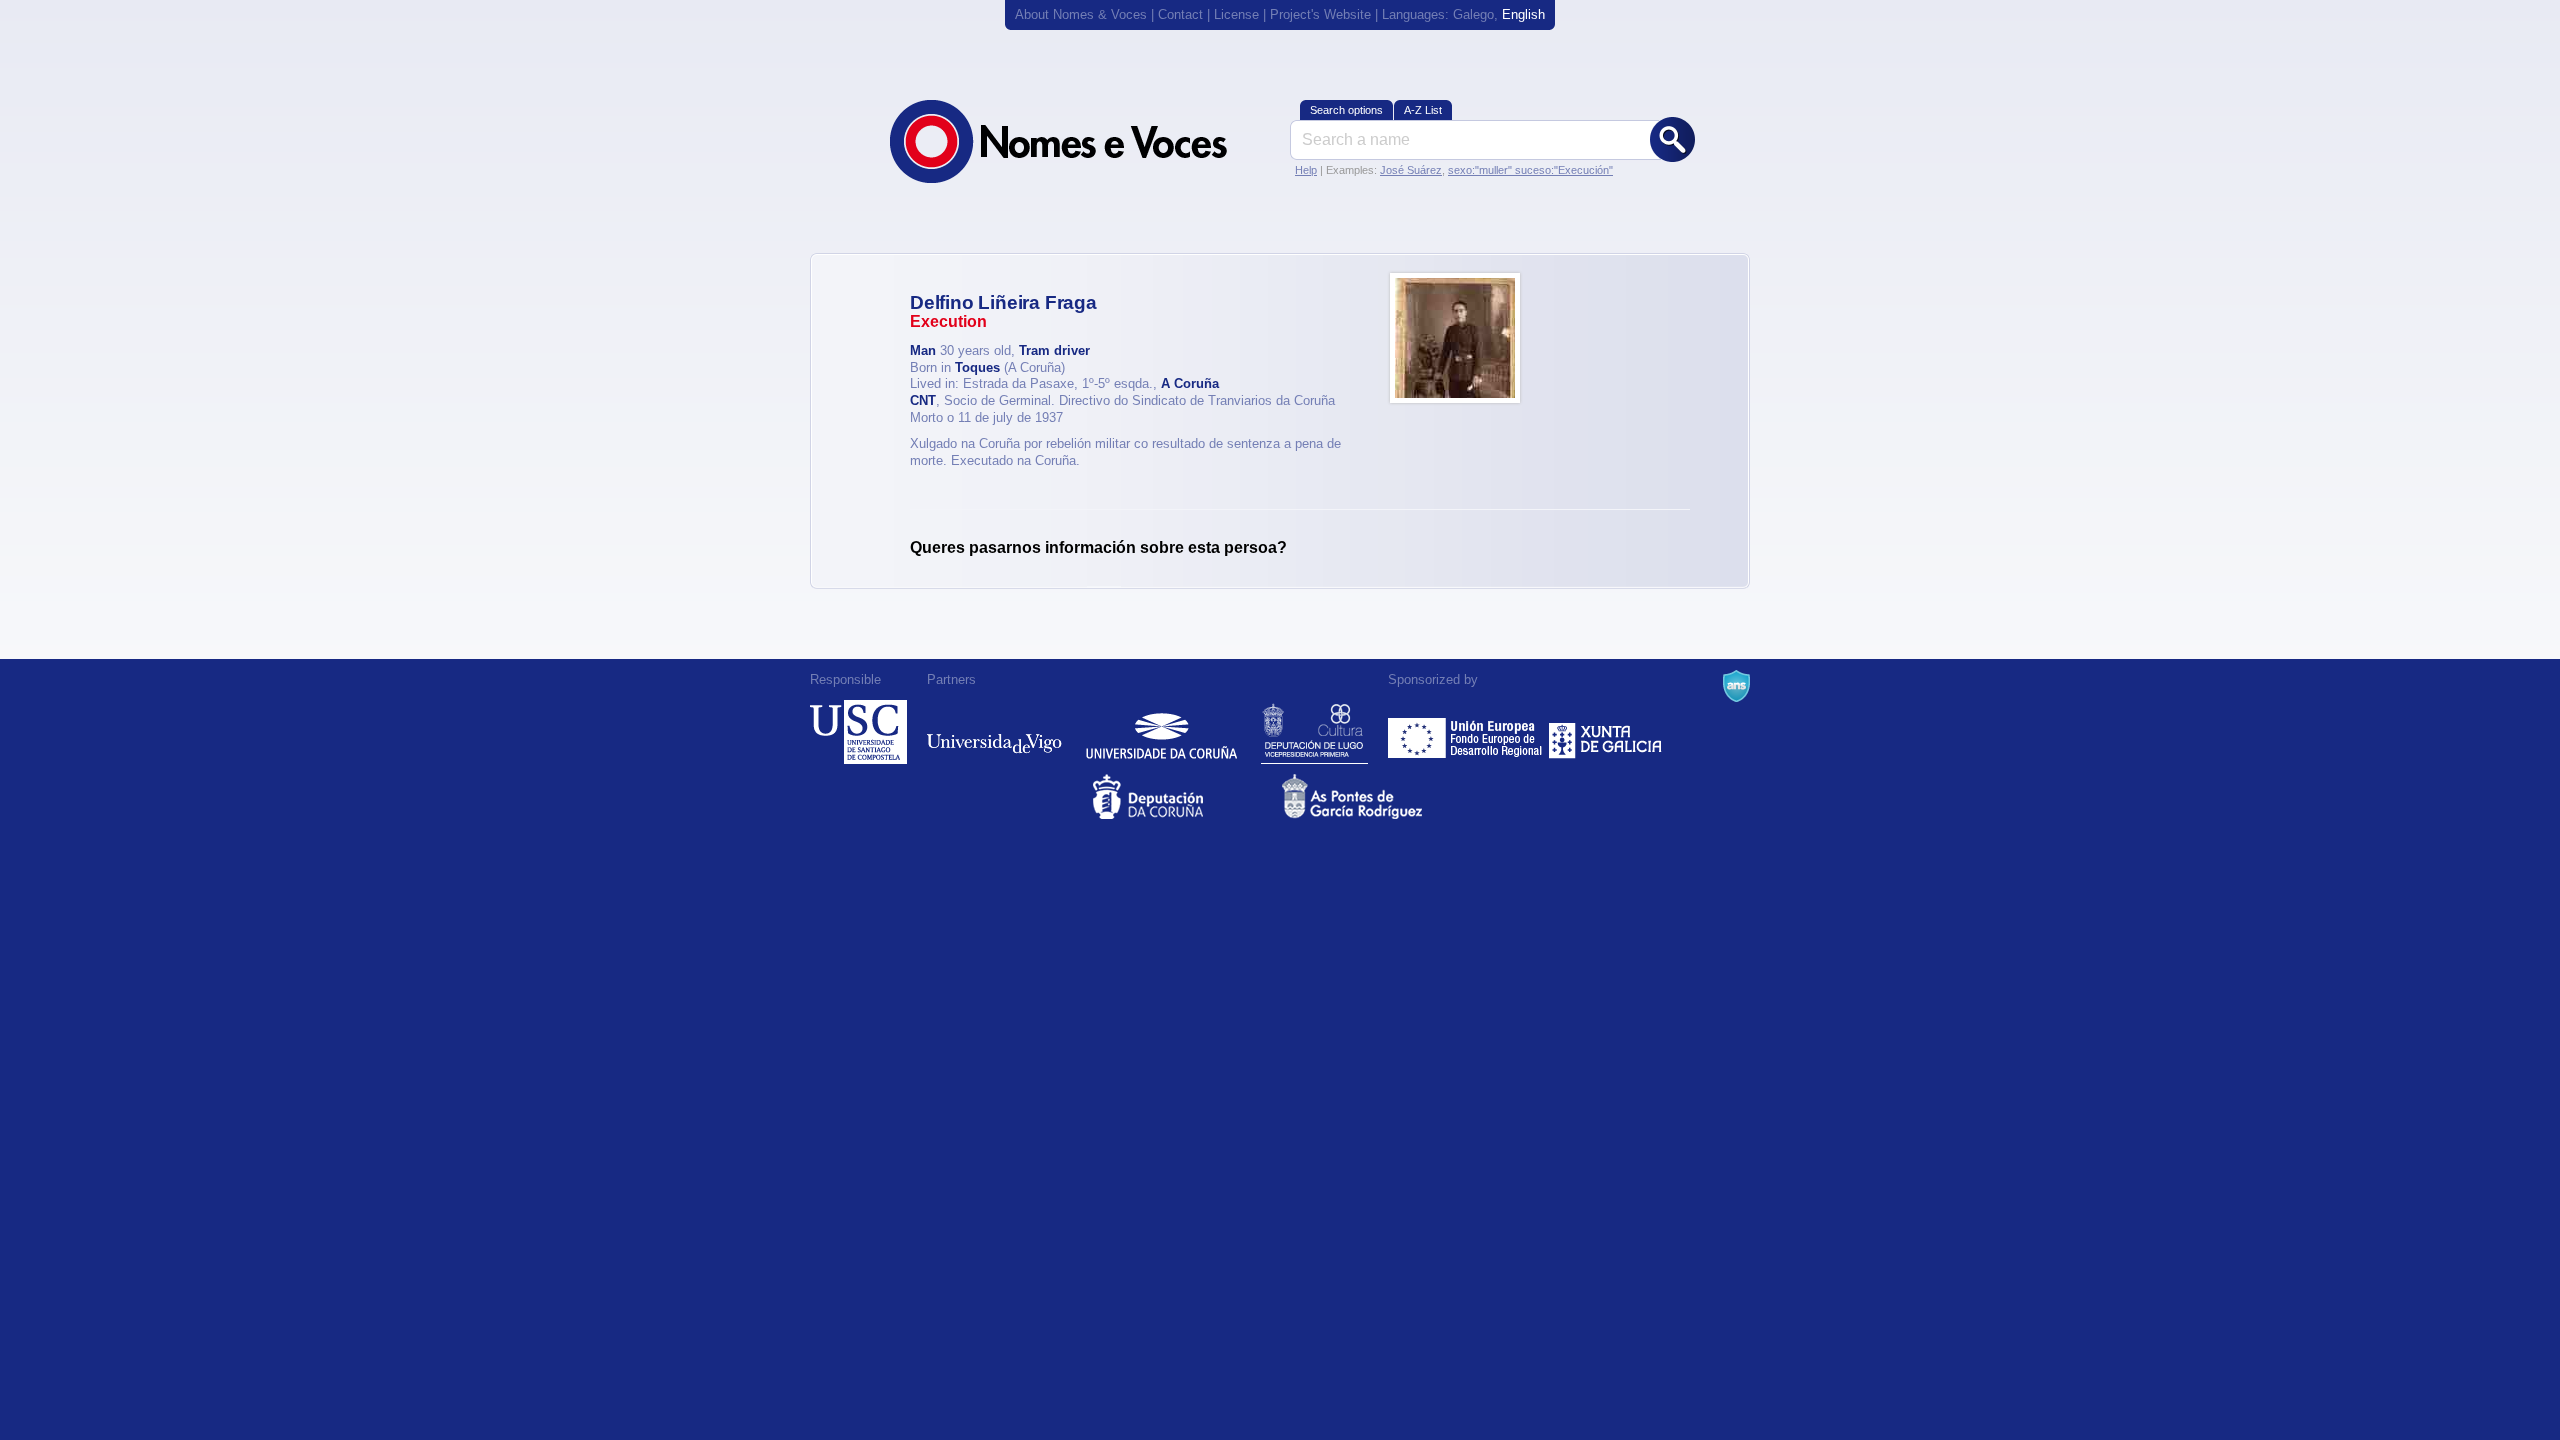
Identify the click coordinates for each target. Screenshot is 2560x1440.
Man (923, 350)
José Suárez (1411, 170)
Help (1306, 170)
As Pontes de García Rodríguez (1374, 796)
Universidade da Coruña (1161, 732)
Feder (1466, 732)
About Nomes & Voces (1081, 14)
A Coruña (1190, 383)
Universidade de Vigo (994, 732)
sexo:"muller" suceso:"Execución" (1530, 170)
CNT (923, 400)
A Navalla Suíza (1736, 686)
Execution (948, 321)
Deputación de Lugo (1314, 732)
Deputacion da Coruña (1185, 796)
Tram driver (1054, 350)
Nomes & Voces (1080, 141)
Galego (1473, 14)
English (1523, 14)
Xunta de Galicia (1605, 732)
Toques (977, 367)
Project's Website (1320, 14)
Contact (1180, 14)
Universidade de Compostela (858, 732)
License (1236, 14)
